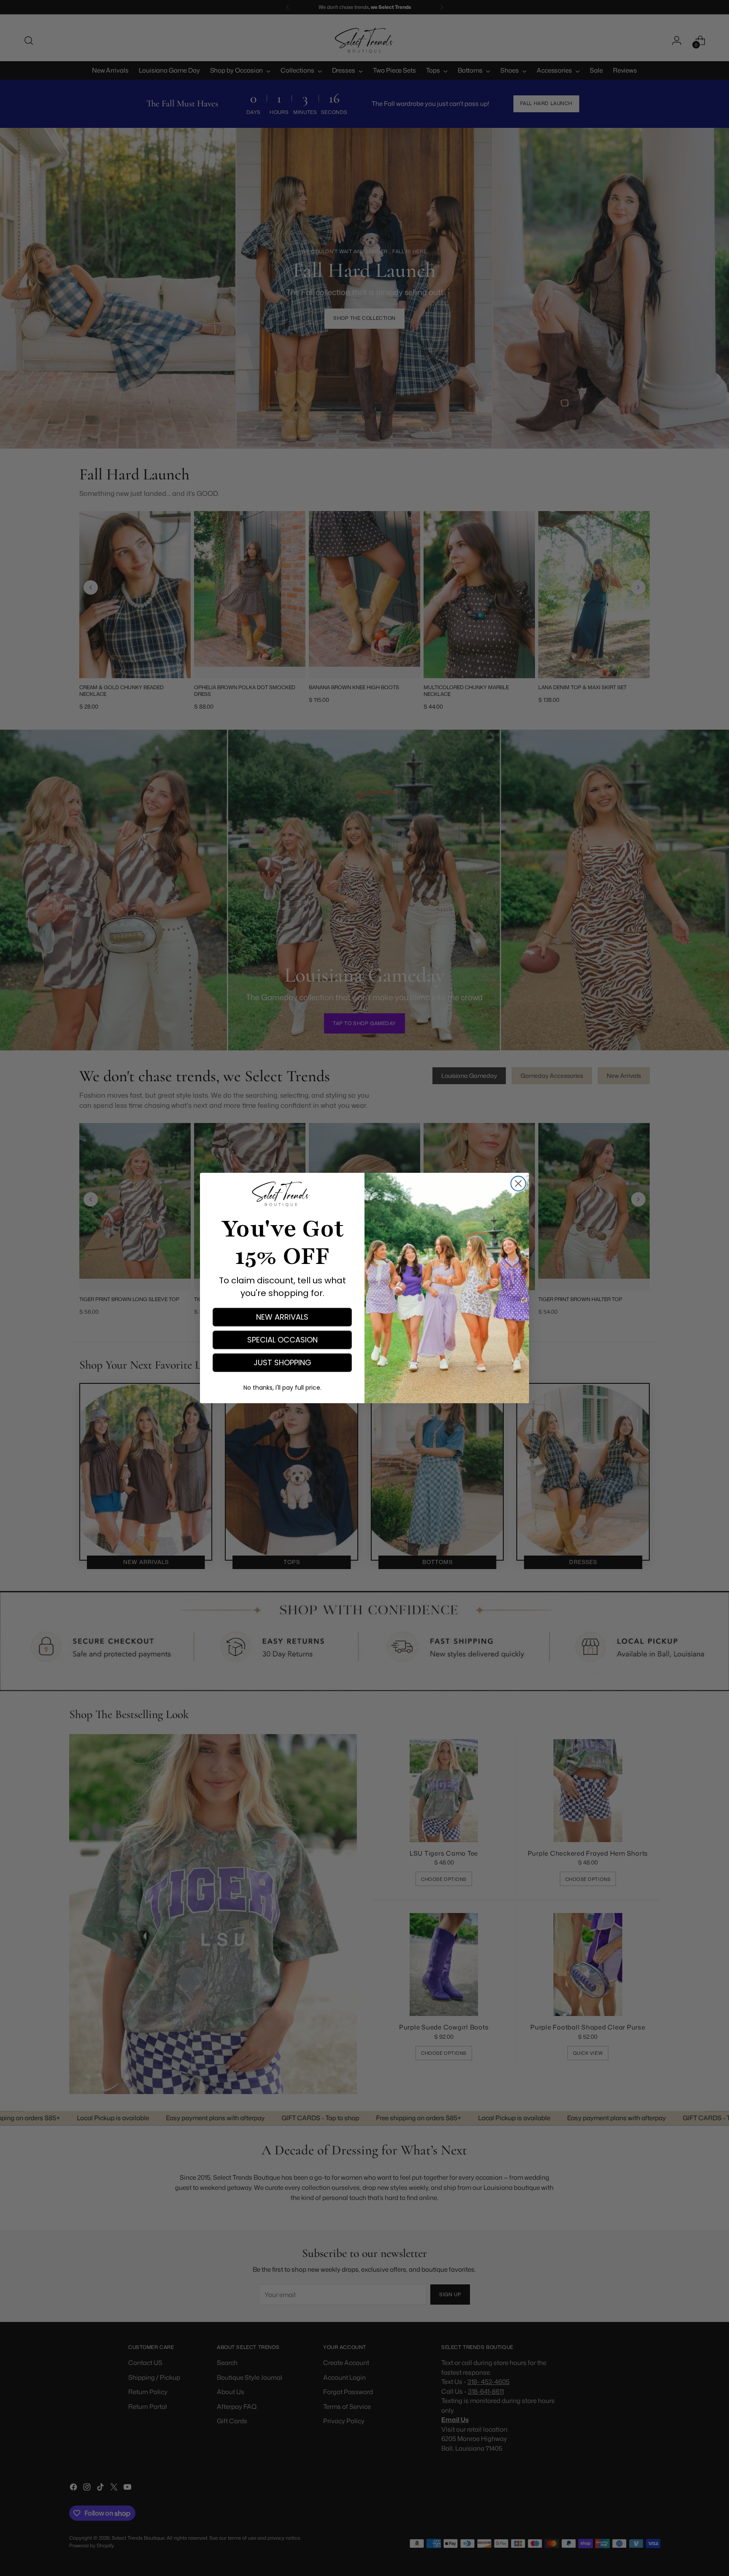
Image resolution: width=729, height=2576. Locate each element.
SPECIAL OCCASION (282, 1340)
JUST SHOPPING (282, 1362)
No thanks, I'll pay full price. (282, 1388)
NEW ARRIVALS (282, 1317)
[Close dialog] (518, 1184)
